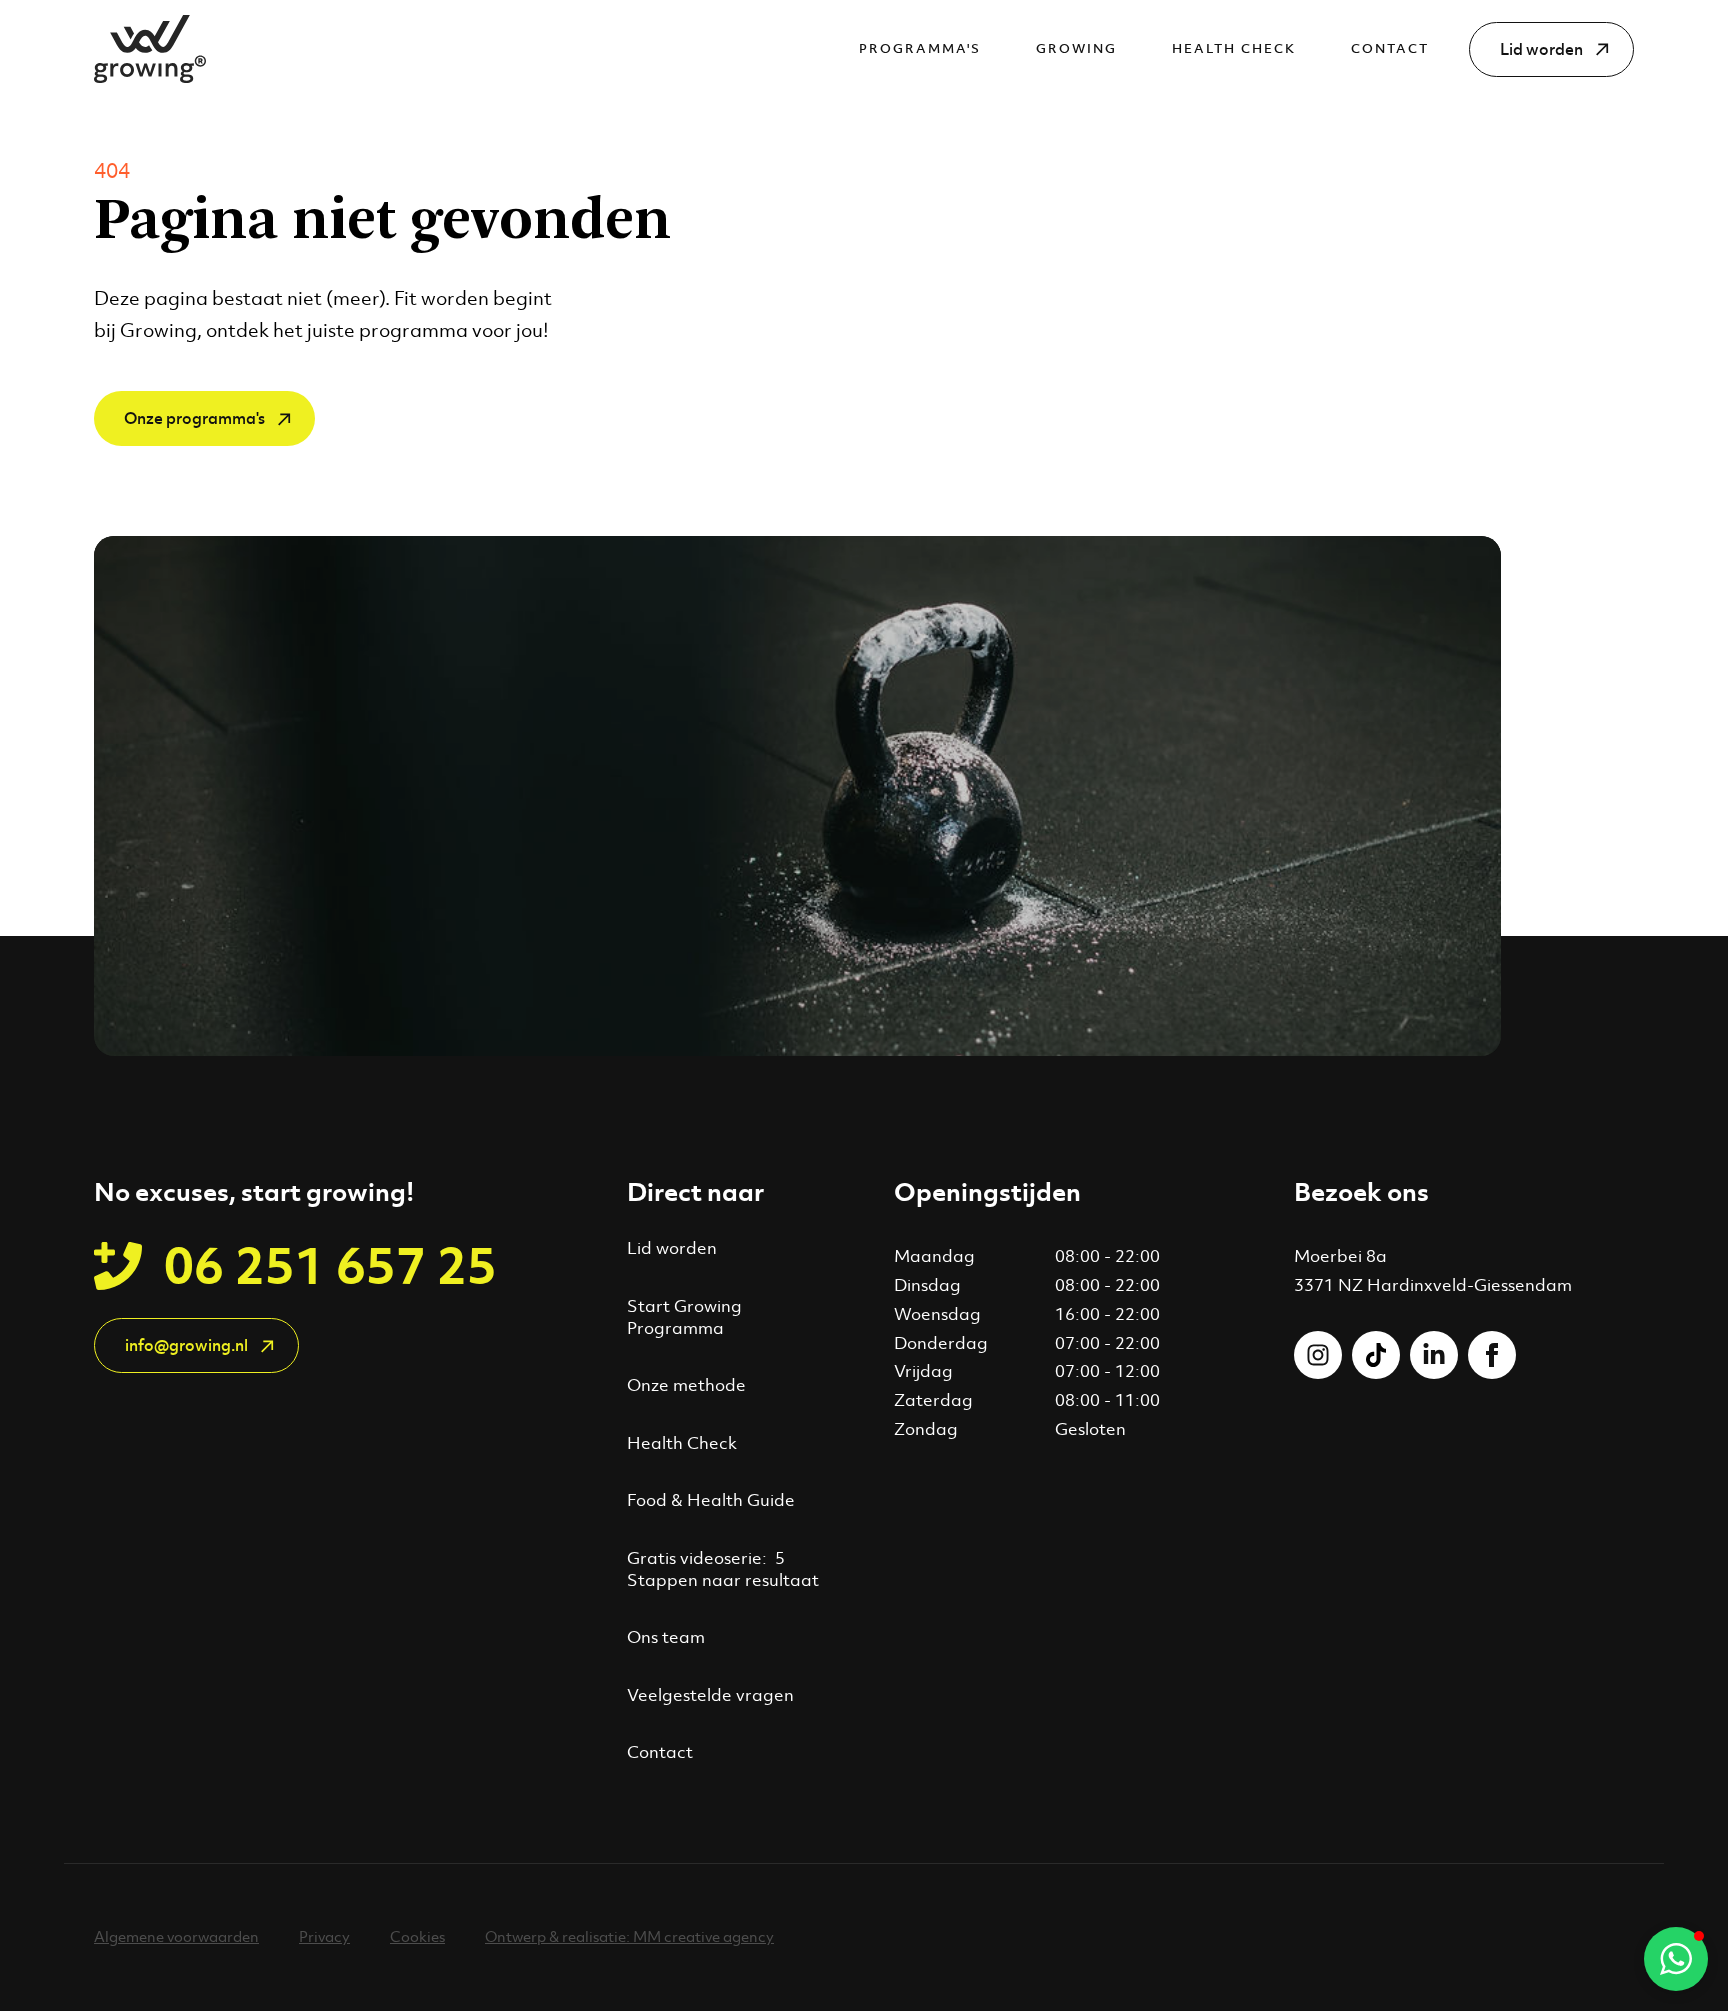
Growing (1076, 48)
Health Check (1234, 48)
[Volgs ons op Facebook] (1492, 1355)
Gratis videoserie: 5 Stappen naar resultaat (723, 1569)
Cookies (417, 1936)
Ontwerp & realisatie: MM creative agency (629, 1936)
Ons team (666, 1637)
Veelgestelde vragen (710, 1695)
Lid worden (1541, 49)
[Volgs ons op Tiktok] (1376, 1355)
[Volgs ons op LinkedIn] (1434, 1355)
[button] (1676, 1959)
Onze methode (686, 1385)
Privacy (324, 1936)
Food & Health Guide (711, 1500)
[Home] (150, 49)
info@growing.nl (186, 1345)
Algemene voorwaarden (176, 1936)
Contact (1390, 48)
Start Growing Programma (684, 1317)
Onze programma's (194, 418)
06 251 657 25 (330, 1266)
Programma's (920, 48)
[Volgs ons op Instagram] (1318, 1355)
